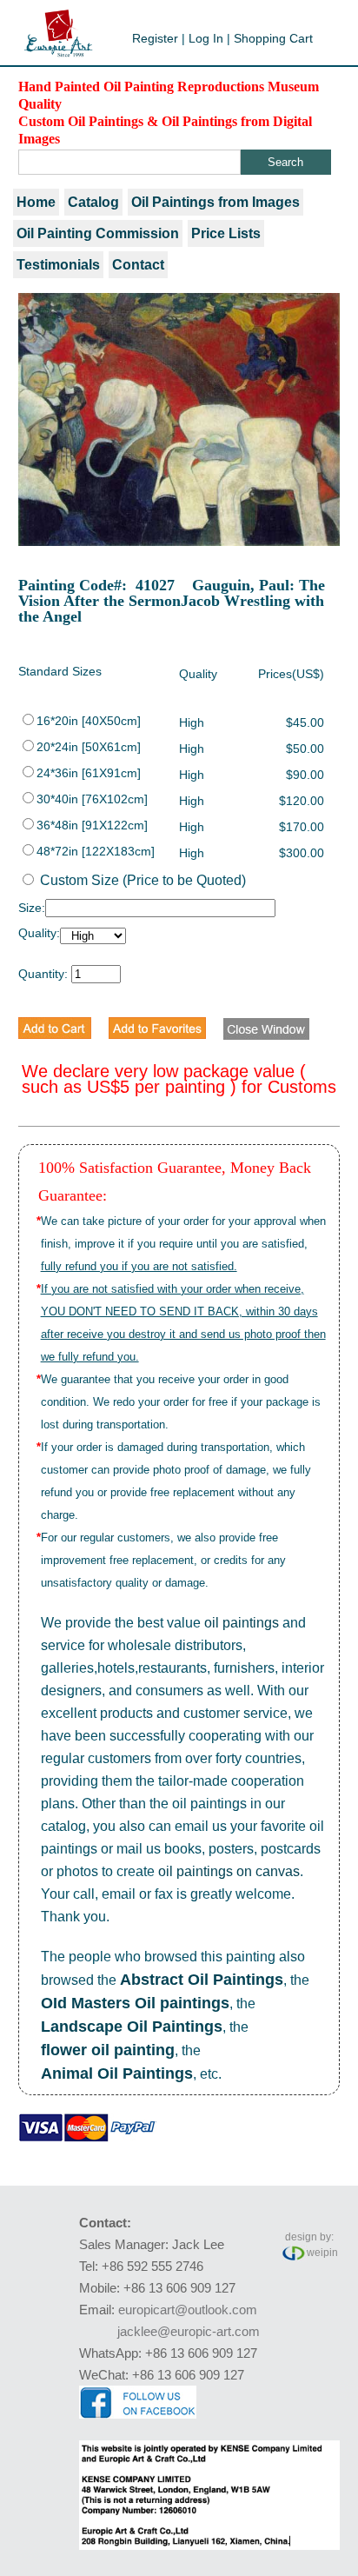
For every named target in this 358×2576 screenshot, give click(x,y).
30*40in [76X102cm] (92, 799)
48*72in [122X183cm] (96, 851)
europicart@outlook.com (188, 2310)
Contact (138, 265)
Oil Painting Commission (98, 233)
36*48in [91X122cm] (92, 825)
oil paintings (242, 1623)
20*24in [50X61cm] (89, 747)
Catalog (93, 202)
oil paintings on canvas (229, 1871)
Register (155, 38)
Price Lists (226, 233)
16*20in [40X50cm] (89, 721)
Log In (206, 38)
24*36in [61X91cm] (89, 773)
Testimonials (58, 265)
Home (36, 202)
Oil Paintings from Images (215, 202)
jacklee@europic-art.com (189, 2331)
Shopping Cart (273, 38)
